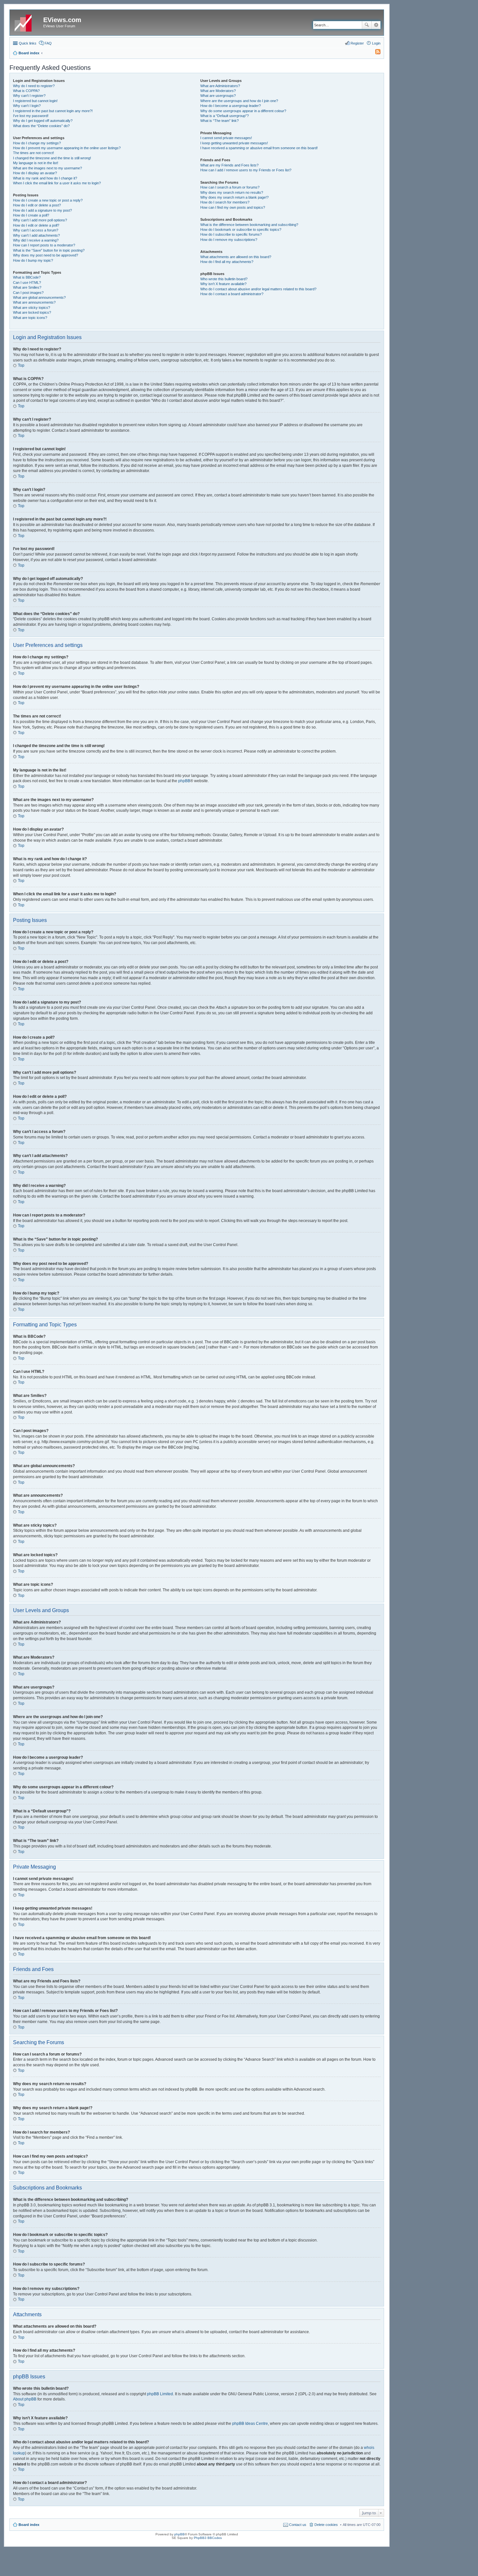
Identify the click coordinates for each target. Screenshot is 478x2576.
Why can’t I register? (29, 96)
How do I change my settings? (37, 143)
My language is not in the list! (36, 163)
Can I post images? (28, 293)
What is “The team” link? (219, 121)
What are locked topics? (32, 312)
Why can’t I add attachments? (36, 235)
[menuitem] (375, 53)
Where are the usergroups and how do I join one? (239, 101)
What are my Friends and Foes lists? (229, 165)
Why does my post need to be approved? (46, 255)
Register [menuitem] (357, 43)
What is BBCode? (27, 277)
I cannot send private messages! (226, 138)
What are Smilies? (27, 287)
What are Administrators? (220, 86)
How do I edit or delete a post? (37, 205)
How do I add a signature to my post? (42, 210)
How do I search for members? (225, 202)
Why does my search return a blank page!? (234, 197)
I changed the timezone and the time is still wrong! (52, 158)
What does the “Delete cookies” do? (41, 126)
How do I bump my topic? (33, 260)
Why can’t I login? (27, 106)
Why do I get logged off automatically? (43, 121)
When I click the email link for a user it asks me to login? (57, 183)
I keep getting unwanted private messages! (234, 143)
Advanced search (376, 25)
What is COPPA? (26, 91)
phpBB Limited (160, 2394)
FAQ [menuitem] (48, 43)
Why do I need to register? (34, 86)
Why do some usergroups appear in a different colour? (243, 111)
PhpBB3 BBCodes (208, 2538)
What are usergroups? (218, 96)
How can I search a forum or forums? (230, 187)
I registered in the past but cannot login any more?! (53, 111)
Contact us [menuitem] (298, 2525)
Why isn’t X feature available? (223, 284)
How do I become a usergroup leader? (231, 106)
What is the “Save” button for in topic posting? (49, 250)
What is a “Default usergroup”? (225, 116)
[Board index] (27, 22)
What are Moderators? (218, 91)
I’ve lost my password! (31, 116)
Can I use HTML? (27, 283)
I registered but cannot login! (35, 101)
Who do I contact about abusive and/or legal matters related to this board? (258, 289)
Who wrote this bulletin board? (224, 279)
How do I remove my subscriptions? (229, 240)
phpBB (184, 781)
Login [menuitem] (376, 43)
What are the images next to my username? (47, 168)
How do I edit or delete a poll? (36, 225)
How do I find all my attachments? (227, 262)
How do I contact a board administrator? (232, 294)
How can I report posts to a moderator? (44, 245)
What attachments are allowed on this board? (236, 257)
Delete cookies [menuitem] (326, 2525)
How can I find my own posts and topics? (233, 207)
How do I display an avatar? (35, 173)
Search (367, 25)
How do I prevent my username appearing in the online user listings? (67, 148)
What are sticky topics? (32, 308)
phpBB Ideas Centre (250, 2424)
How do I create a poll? (31, 215)
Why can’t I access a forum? (36, 230)
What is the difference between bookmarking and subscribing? (249, 225)
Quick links (28, 43)
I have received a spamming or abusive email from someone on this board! (259, 148)
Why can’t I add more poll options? (40, 220)
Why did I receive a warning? (36, 240)
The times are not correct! (33, 153)
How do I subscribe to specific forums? (231, 234)
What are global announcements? (39, 297)
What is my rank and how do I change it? (45, 178)
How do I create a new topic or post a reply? (48, 200)
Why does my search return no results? (232, 192)
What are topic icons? (30, 318)
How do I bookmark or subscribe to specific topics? (241, 230)
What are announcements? (34, 302)
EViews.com (62, 20)
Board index (29, 2525)
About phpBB (25, 2399)
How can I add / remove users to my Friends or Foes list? (246, 170)
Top (21, 365)
